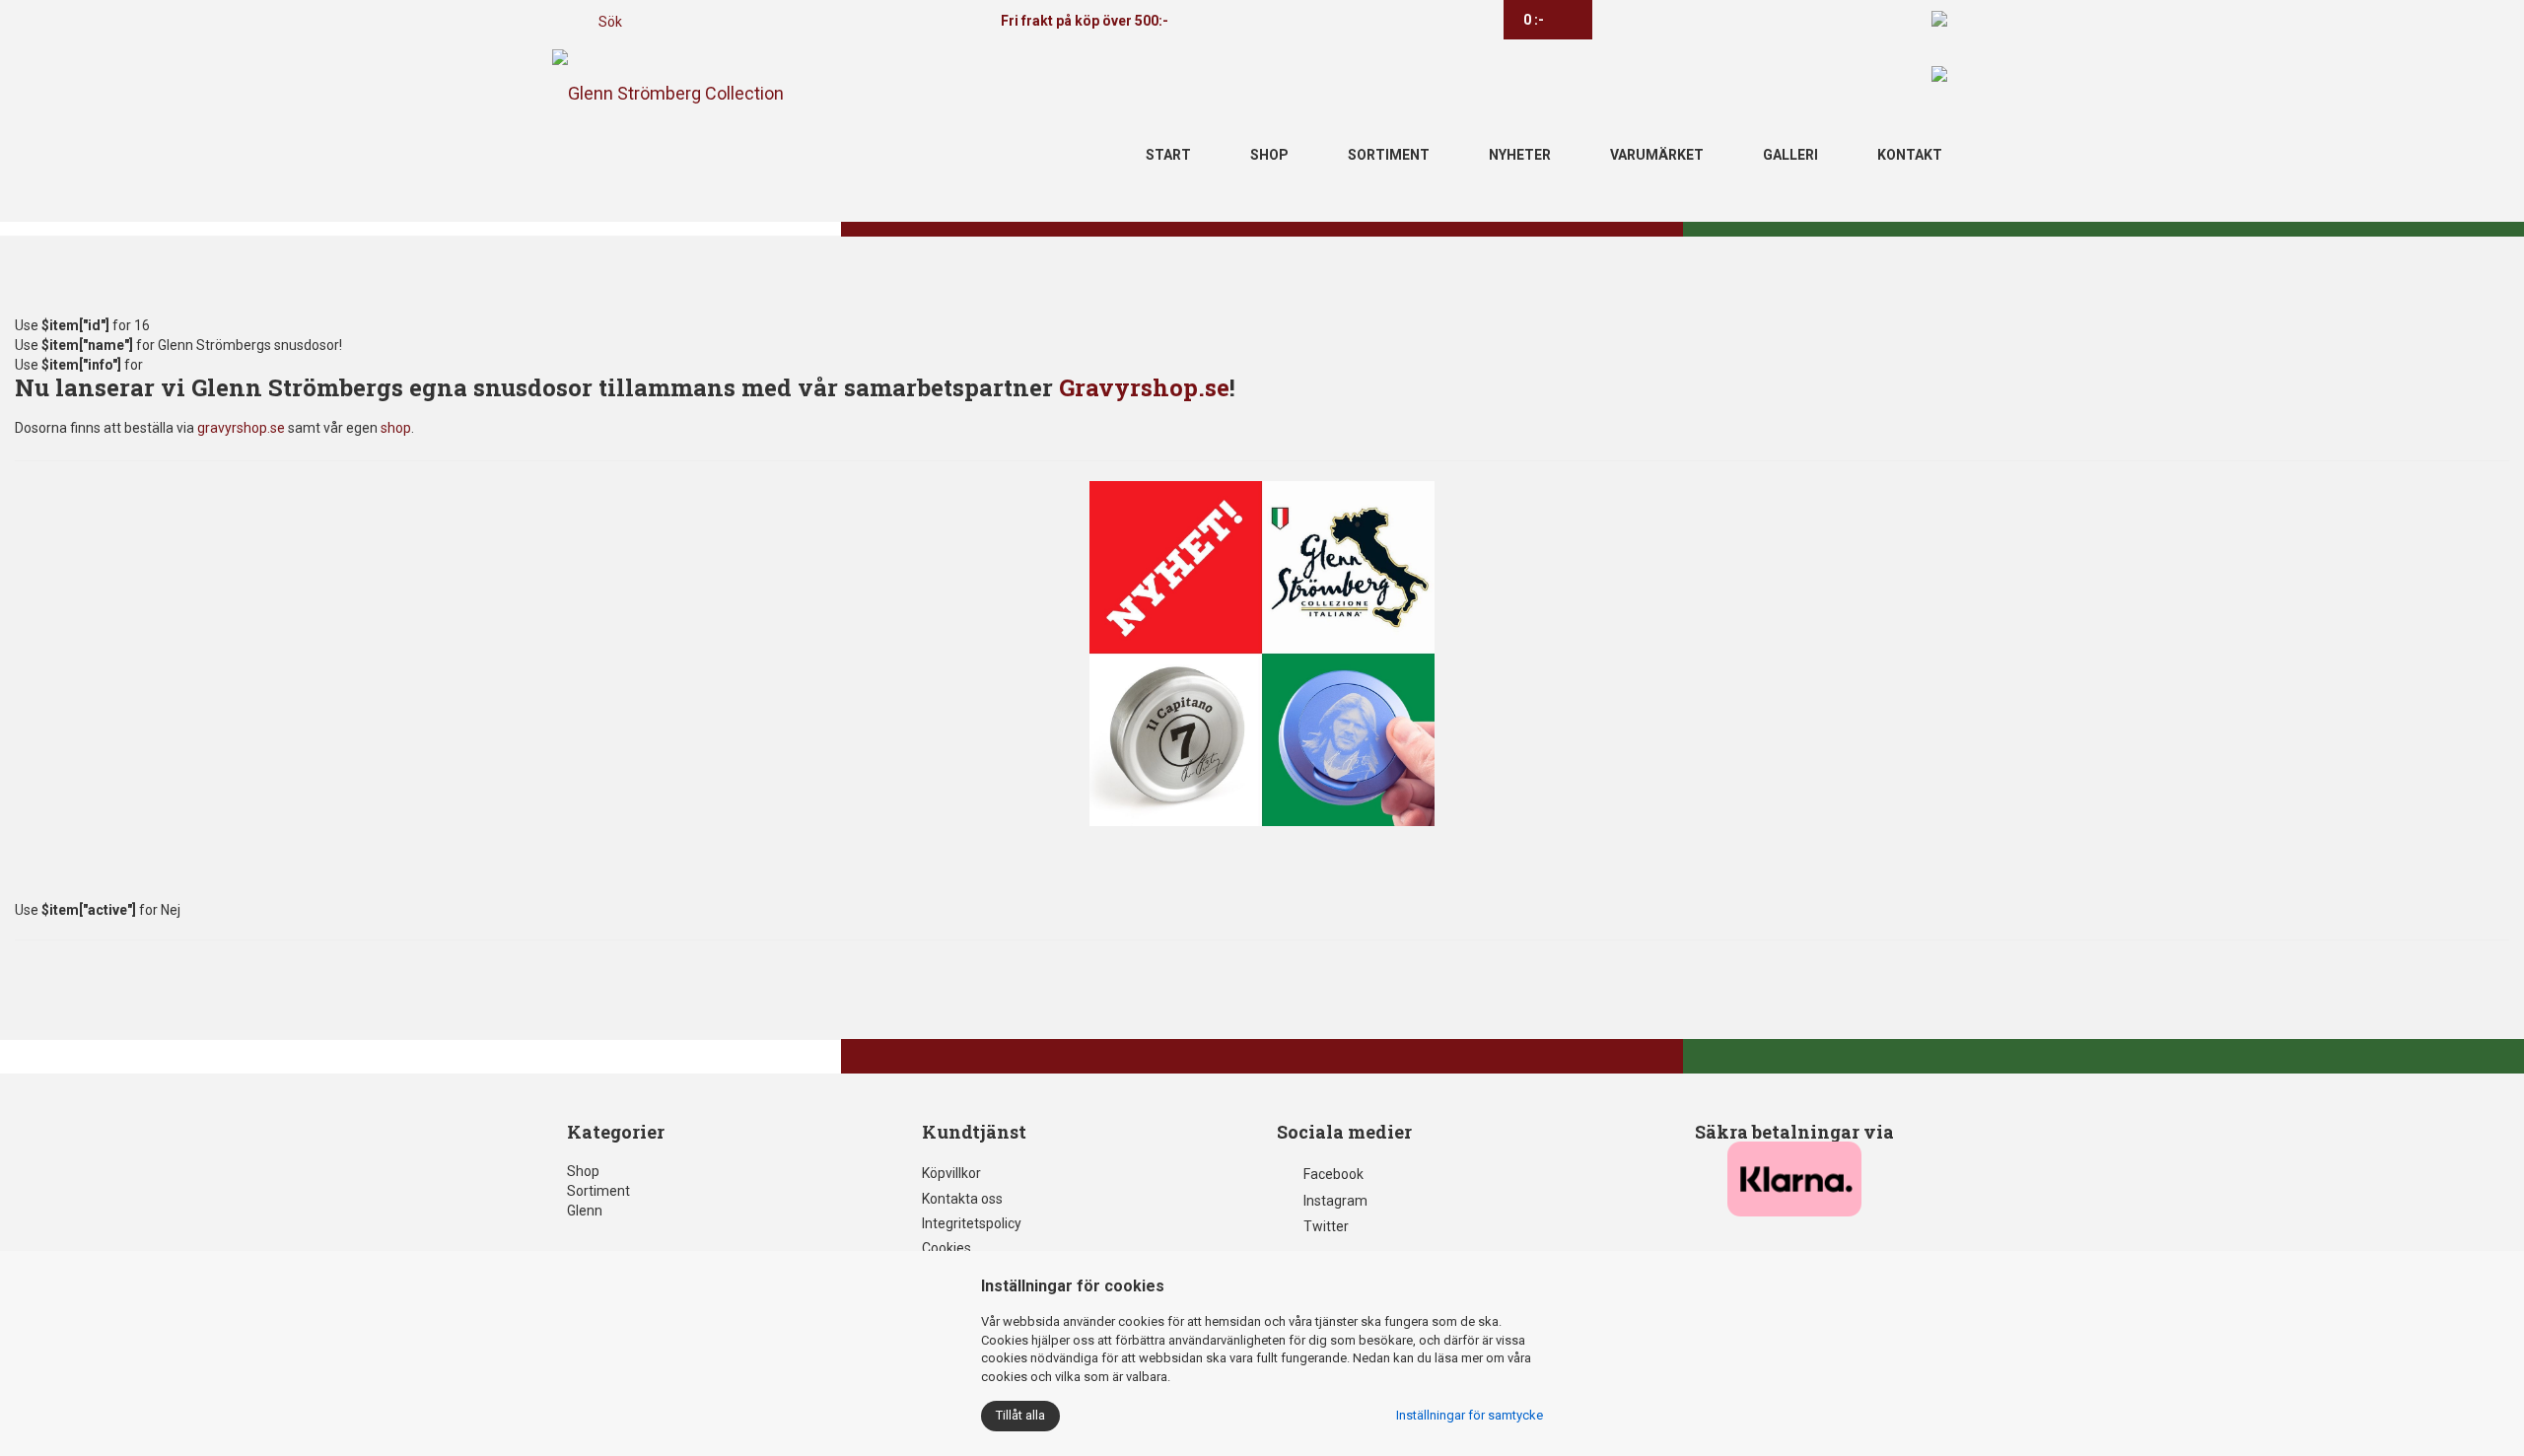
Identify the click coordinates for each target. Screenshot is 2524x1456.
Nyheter (1520, 155)
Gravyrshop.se (1144, 387)
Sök (610, 22)
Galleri (1790, 155)
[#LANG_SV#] (1939, 18)
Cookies (946, 1248)
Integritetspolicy (972, 1223)
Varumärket (1657, 155)
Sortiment (1389, 155)
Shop (1269, 155)
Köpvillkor (951, 1173)
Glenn (585, 1211)
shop (396, 428)
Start (1168, 155)
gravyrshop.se (241, 428)
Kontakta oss (962, 1199)
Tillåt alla (1020, 1415)
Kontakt (1910, 155)
